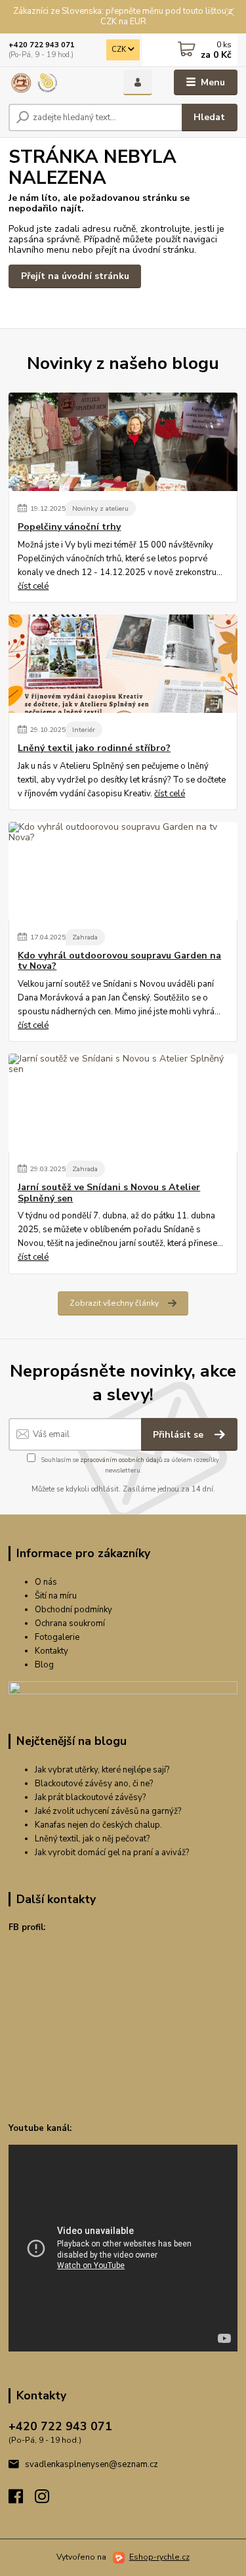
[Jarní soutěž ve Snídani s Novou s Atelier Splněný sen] (123, 1103)
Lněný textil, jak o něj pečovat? (92, 1839)
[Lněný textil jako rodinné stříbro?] (123, 664)
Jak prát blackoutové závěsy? (90, 1797)
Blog (44, 1665)
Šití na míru (56, 1596)
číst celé (33, 586)
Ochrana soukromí (70, 1623)
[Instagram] (48, 2500)
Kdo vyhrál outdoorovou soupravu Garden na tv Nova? (119, 961)
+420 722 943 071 (42, 45)
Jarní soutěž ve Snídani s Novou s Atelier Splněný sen (109, 1193)
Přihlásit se (179, 1435)
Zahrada (85, 937)
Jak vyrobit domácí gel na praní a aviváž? (112, 1853)
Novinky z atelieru (100, 508)
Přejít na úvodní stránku (75, 276)
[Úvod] (56, 83)
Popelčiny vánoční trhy (69, 527)
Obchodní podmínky (73, 1610)
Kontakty (51, 1651)
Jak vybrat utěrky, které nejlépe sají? (102, 1770)
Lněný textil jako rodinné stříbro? (94, 748)
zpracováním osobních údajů (121, 1460)
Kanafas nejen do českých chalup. (98, 1825)
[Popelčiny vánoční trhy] (123, 442)
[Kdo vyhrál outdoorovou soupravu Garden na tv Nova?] (123, 871)
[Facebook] (22, 2500)
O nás (46, 1582)
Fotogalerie (57, 1637)
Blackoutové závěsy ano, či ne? (94, 1784)
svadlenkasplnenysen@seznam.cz (92, 2464)
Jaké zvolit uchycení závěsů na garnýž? (108, 1811)
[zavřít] (230, 13)
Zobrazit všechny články (114, 1303)
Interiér (84, 730)
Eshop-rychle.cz (159, 2557)
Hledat (209, 117)
